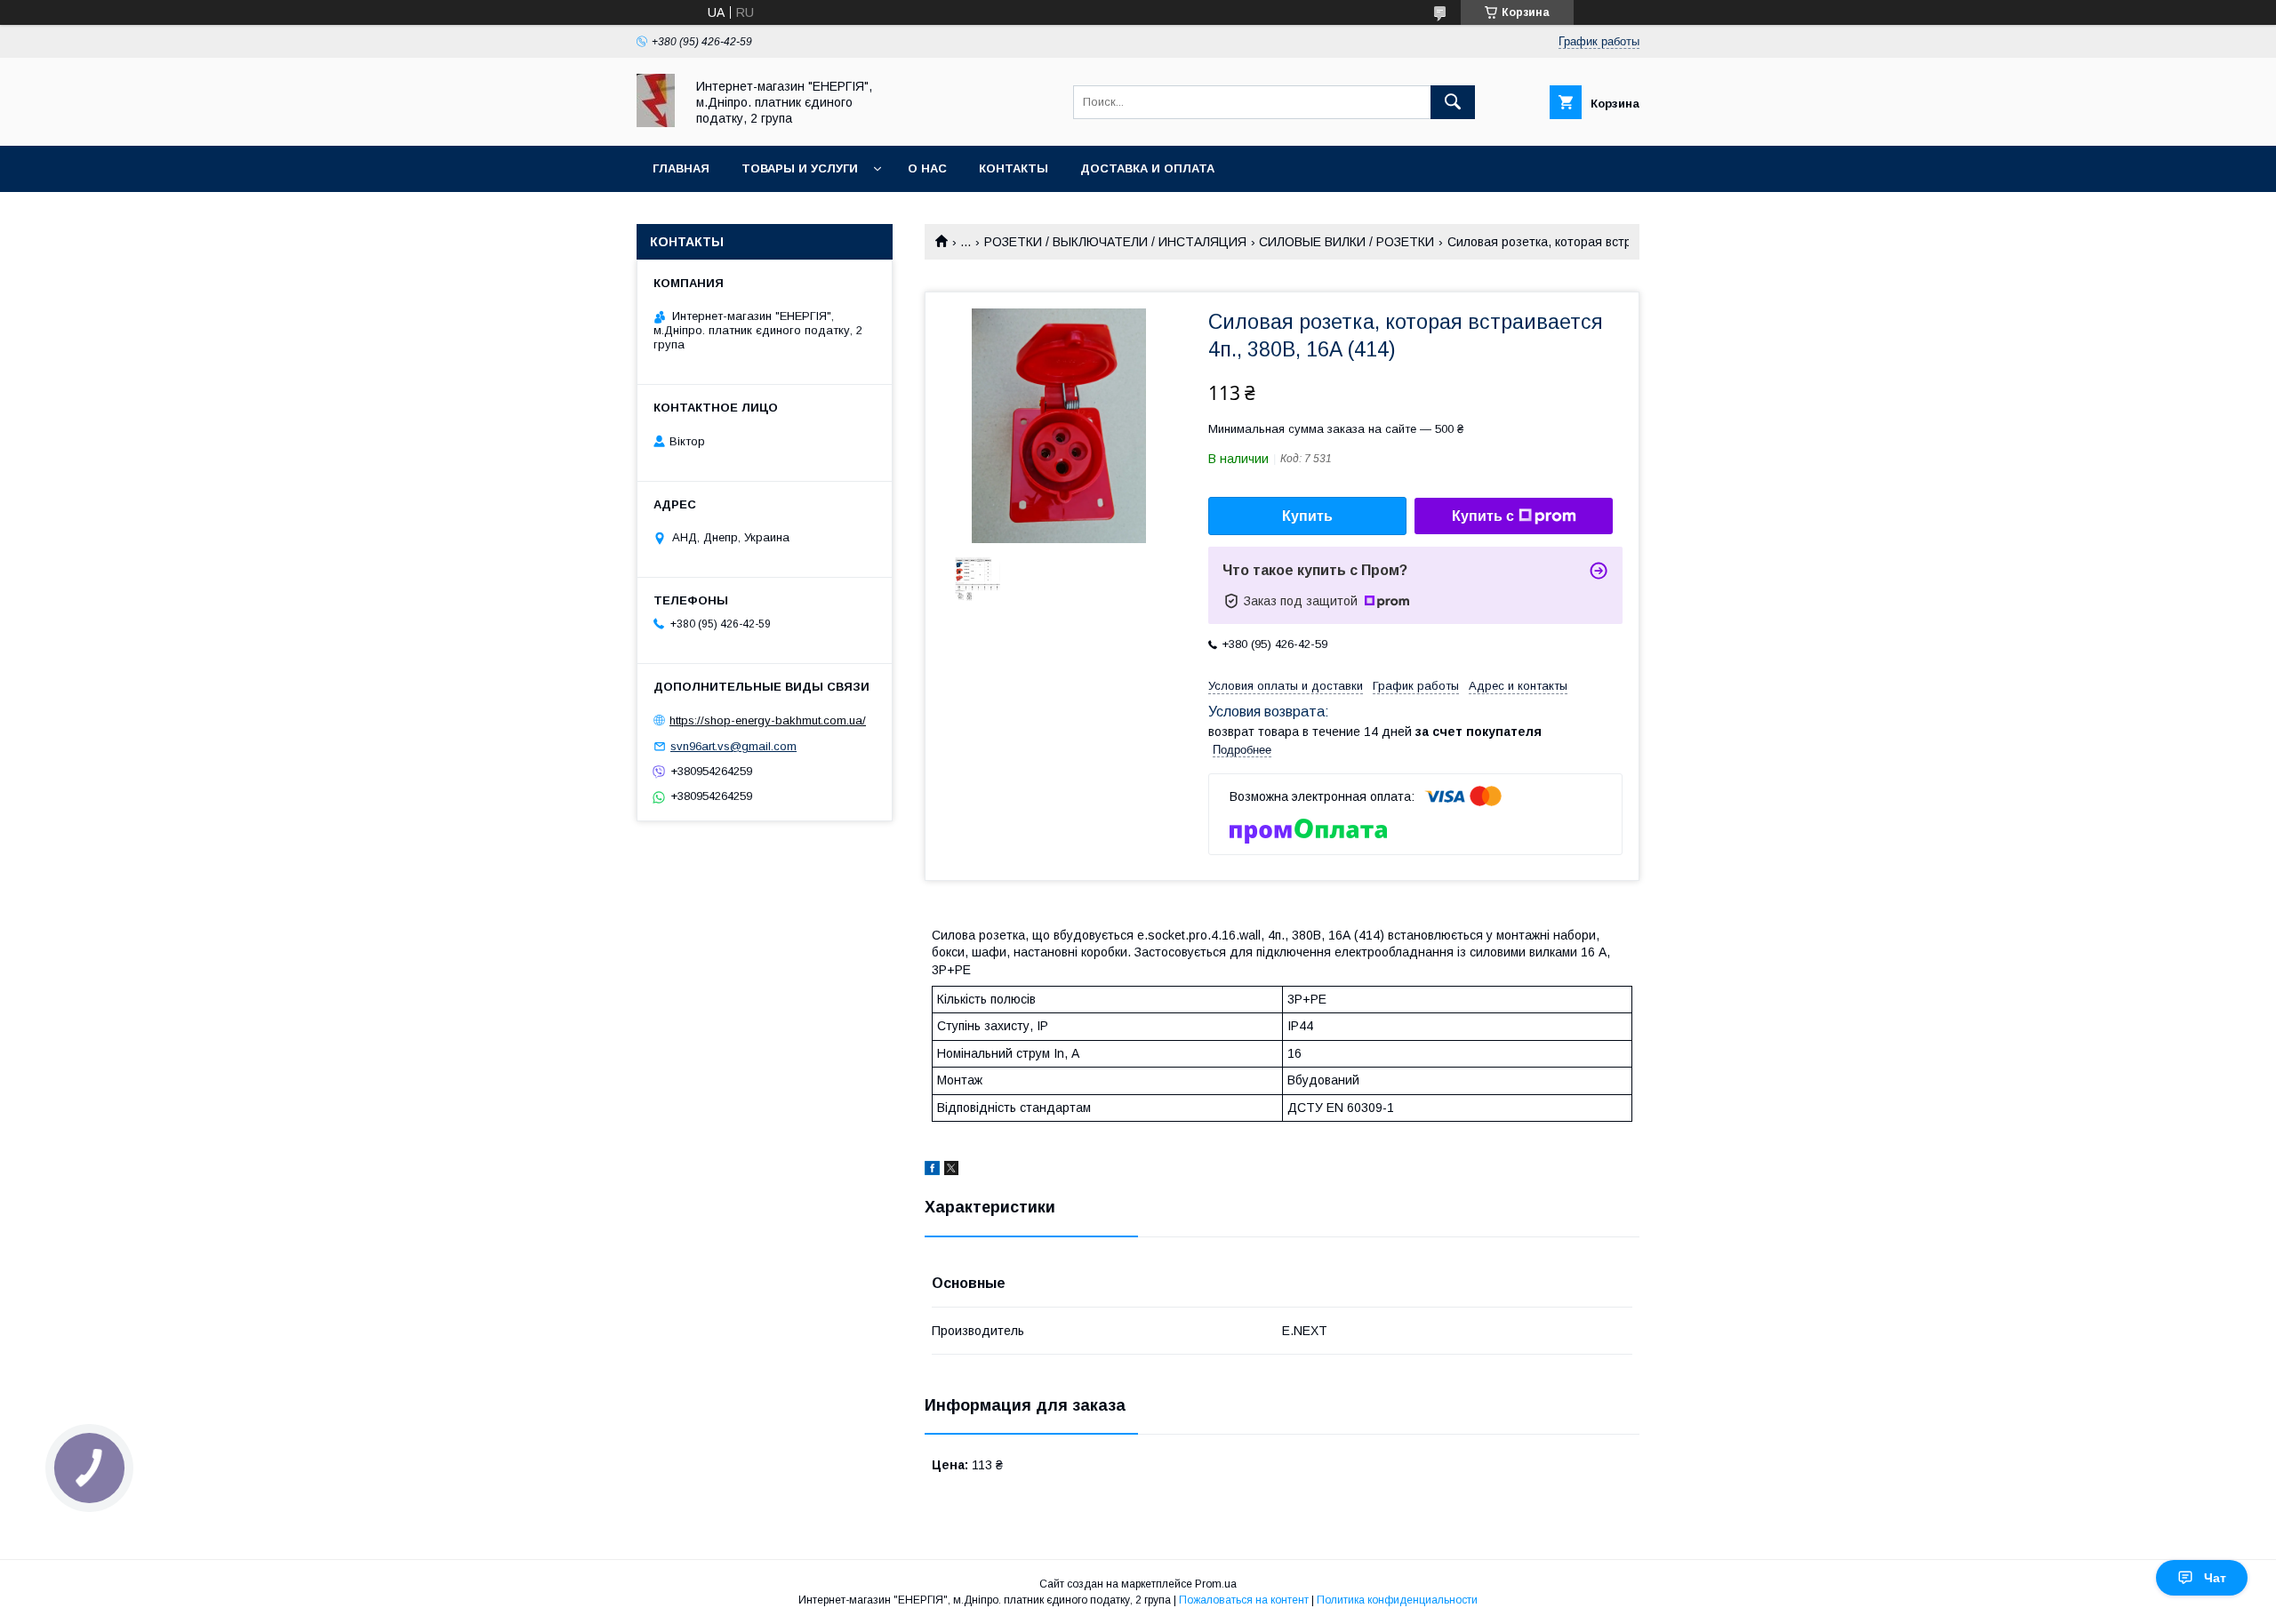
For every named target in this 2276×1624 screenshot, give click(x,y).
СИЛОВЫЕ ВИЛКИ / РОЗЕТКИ (1346, 242)
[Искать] (1453, 102)
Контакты (1014, 168)
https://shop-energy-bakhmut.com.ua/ (768, 720)
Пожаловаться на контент (1244, 1600)
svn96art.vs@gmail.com (733, 746)
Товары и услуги (800, 168)
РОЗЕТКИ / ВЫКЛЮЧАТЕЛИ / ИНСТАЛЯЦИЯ (1115, 242)
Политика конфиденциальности (1397, 1600)
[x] (951, 1171)
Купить (1307, 516)
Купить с (1483, 516)
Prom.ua (1216, 1584)
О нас (927, 168)
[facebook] (932, 1171)
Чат (2215, 1578)
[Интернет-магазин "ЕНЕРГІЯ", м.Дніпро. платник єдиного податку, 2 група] (656, 123)
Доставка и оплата (1147, 168)
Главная (681, 168)
